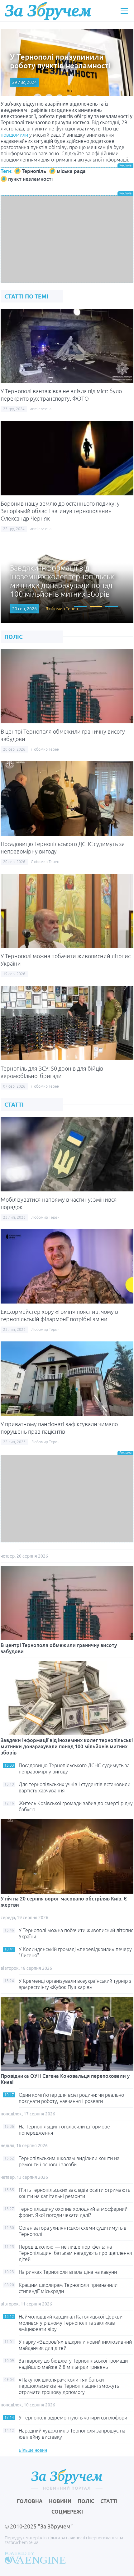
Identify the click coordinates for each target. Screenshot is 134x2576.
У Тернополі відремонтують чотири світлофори (73, 2418)
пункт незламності (30, 179)
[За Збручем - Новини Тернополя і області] (48, 11)
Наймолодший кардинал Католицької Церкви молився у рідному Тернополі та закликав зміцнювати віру (71, 2323)
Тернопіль (34, 171)
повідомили (14, 135)
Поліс (86, 2501)
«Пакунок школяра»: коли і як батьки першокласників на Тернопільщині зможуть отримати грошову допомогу (69, 2386)
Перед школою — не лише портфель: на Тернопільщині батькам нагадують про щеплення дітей (75, 2253)
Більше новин (33, 2450)
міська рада (71, 171)
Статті (109, 2501)
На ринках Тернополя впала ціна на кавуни (68, 2272)
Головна (30, 2501)
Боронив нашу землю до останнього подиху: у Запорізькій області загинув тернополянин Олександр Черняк (60, 511)
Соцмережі (67, 2512)
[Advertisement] (67, 239)
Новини (60, 2501)
